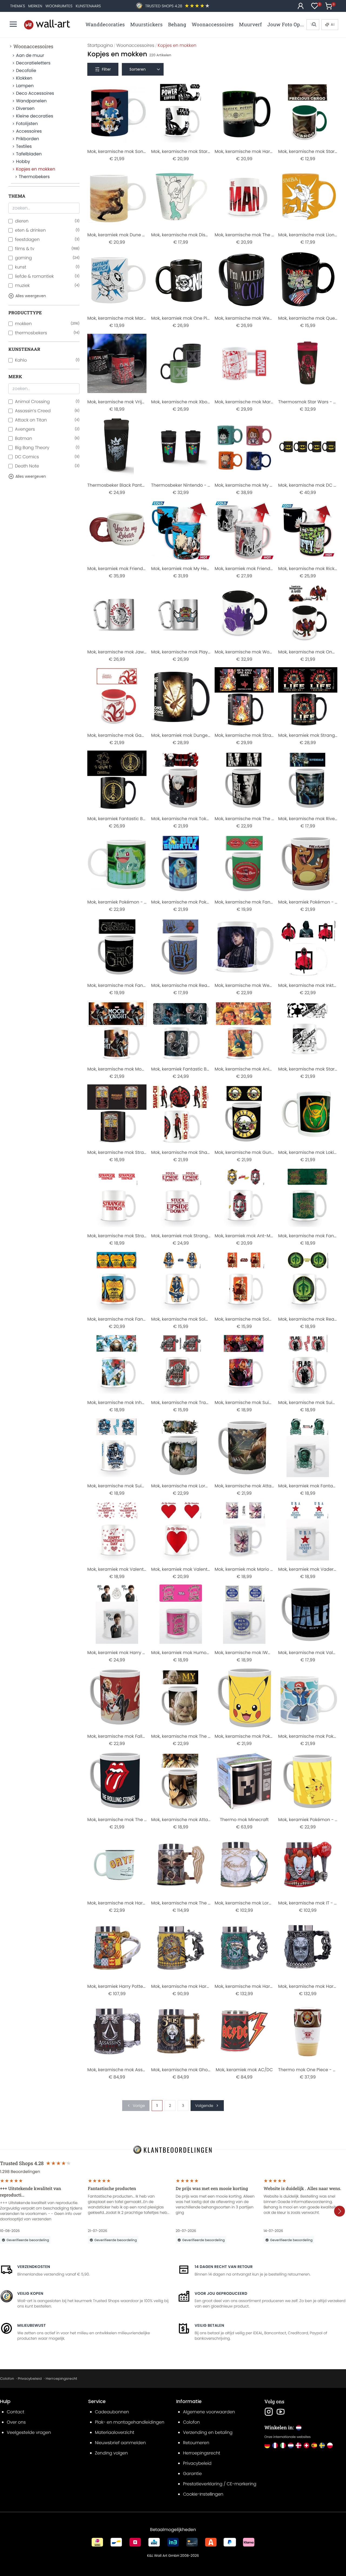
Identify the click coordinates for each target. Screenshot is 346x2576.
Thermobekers (34, 177)
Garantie (192, 2474)
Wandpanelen (31, 101)
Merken (35, 6)
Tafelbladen (29, 154)
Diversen (25, 108)
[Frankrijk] (275, 2445)
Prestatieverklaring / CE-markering (220, 2484)
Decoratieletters (33, 63)
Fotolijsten (27, 124)
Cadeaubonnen (112, 2412)
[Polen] (330, 2445)
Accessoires (29, 131)
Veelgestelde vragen (29, 2432)
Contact (16, 2412)
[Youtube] (281, 2412)
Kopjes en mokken (36, 169)
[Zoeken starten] (314, 25)
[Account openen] (301, 6)
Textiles (24, 146)
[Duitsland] (267, 2445)
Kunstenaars (88, 6)
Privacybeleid (30, 2379)
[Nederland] (291, 2445)
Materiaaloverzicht (115, 2432)
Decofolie (26, 71)
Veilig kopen (30, 2293)
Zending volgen (111, 2453)
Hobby (23, 161)
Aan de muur (30, 55)
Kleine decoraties (34, 116)
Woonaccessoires (33, 46)
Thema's (18, 6)
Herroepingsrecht (61, 2379)
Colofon (7, 2379)
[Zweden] (322, 2445)
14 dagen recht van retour (224, 2267)
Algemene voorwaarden (209, 2412)
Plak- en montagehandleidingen (130, 2422)
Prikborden (27, 139)
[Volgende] (340, 2211)
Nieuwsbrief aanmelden (120, 2443)
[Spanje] (314, 2445)
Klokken (24, 78)
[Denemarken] (299, 2445)
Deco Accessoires (35, 93)
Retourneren (196, 2443)
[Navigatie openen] (13, 24)
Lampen (25, 86)
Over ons (16, 2422)
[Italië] (283, 2445)
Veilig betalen (209, 2325)
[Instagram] (269, 2412)
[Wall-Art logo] (47, 24)
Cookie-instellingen (203, 2494)
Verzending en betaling (208, 2432)
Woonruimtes (59, 6)
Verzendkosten (34, 2267)
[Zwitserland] (306, 2445)
